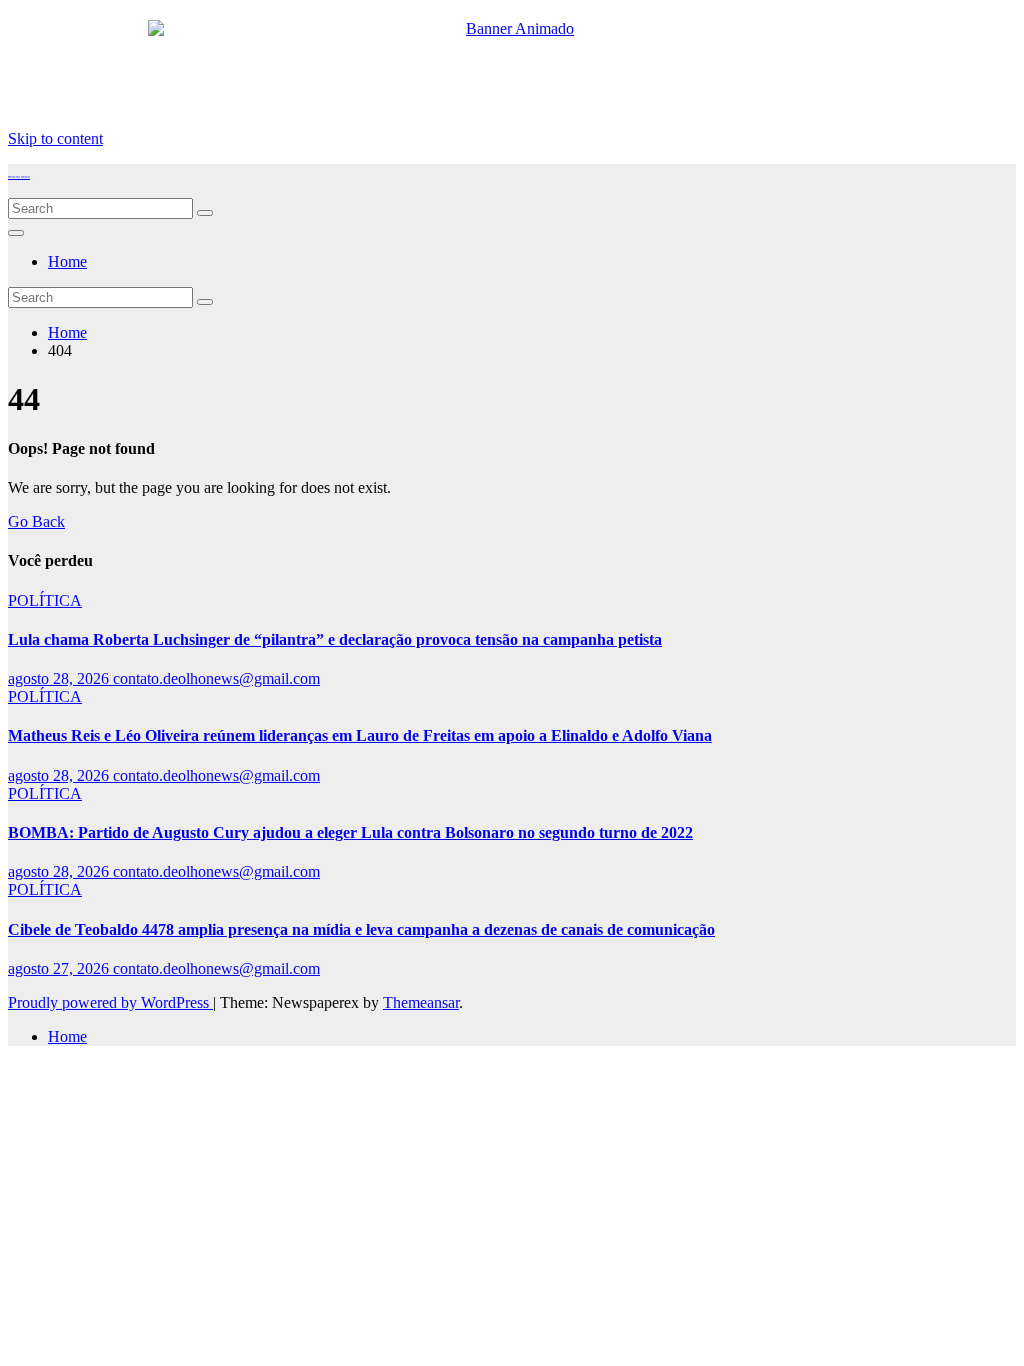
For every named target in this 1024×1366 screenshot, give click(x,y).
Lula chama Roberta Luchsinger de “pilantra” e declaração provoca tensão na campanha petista (335, 639)
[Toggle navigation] (16, 233)
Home (67, 261)
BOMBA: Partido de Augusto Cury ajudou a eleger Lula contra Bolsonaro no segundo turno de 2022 (350, 832)
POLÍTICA (45, 600)
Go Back (36, 521)
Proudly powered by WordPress (110, 1002)
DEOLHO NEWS (19, 177)
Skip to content (55, 138)
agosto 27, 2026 (60, 968)
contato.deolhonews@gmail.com (216, 678)
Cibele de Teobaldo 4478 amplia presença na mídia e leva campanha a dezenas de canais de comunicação (361, 929)
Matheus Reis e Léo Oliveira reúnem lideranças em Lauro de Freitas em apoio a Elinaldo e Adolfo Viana (360, 735)
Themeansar (421, 1002)
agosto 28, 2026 (60, 678)
